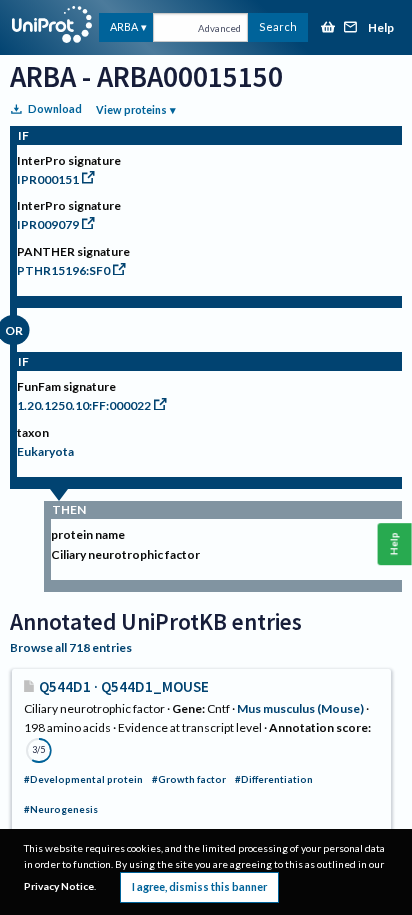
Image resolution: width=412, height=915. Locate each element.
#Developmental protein (83, 779)
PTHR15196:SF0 (63, 270)
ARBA (124, 26)
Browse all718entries (71, 647)
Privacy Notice (59, 886)
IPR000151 (48, 179)
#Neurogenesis (61, 809)
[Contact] (351, 28)
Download (55, 108)
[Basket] (328, 28)
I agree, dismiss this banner (199, 886)
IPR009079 (48, 224)
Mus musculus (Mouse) (300, 708)
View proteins (131, 109)
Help (381, 28)
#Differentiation (274, 779)
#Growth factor (189, 779)
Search (278, 26)
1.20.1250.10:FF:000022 (84, 405)
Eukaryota (45, 451)
